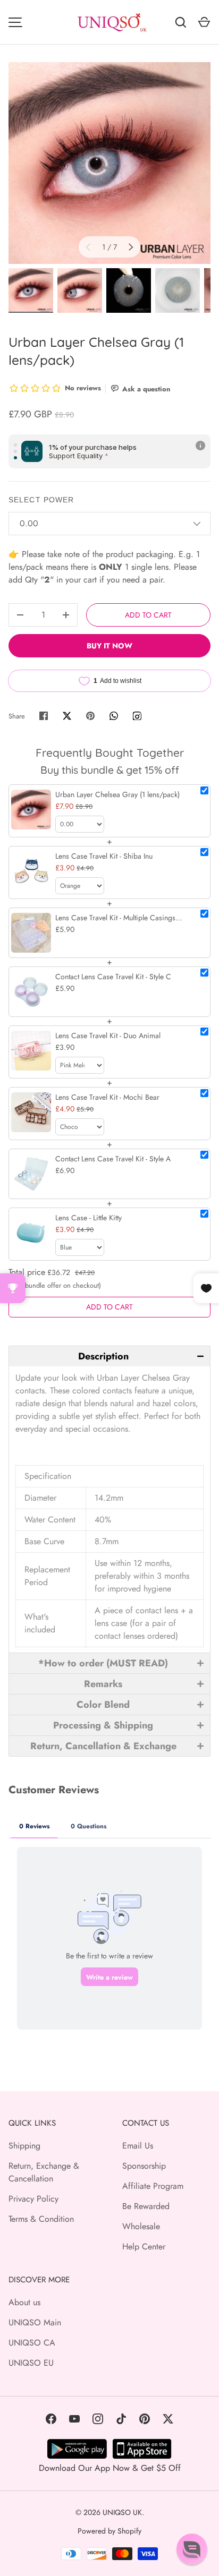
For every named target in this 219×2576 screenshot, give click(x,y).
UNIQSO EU (31, 2363)
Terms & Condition (41, 2219)
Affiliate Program (153, 2186)
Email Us (138, 2146)
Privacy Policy (33, 2199)
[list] (109, 163)
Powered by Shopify (109, 2531)
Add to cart (148, 615)
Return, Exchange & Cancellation (44, 2172)
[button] (109, 1356)
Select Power (41, 500)
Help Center (144, 2246)
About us (24, 2302)
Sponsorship (144, 2166)
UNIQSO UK (122, 2512)
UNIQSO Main (35, 2322)
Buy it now (109, 646)
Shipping (24, 2146)
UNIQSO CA (32, 2343)
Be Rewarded (146, 2206)
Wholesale (141, 2226)
